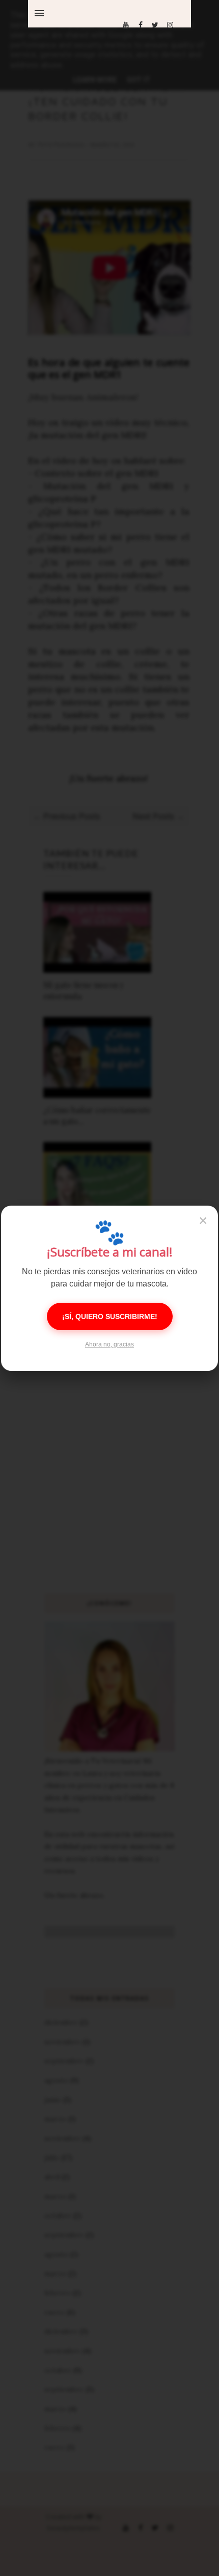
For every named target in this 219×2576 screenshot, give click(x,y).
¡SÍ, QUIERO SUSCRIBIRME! (110, 1316)
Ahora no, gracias (109, 1344)
